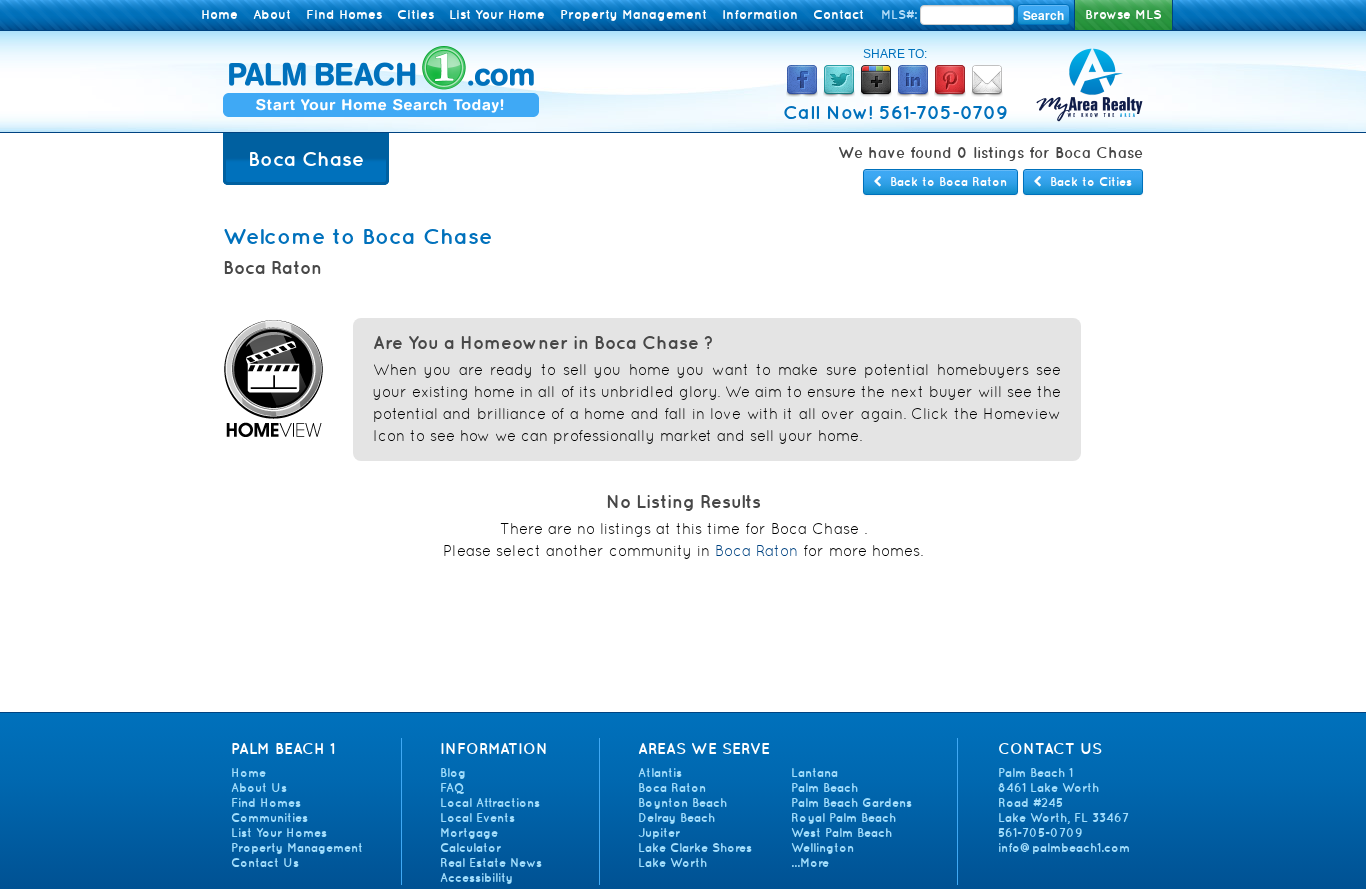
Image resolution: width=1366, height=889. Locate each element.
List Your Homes (279, 832)
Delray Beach (676, 817)
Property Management (633, 14)
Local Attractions (490, 802)
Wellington (822, 847)
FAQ (452, 787)
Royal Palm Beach (843, 817)
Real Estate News (491, 862)
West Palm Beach (841, 832)
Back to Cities (1087, 181)
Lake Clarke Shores (695, 847)
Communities (269, 817)
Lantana (814, 772)
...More (810, 862)
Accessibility (476, 877)
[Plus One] (876, 91)
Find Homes (344, 14)
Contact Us (265, 862)
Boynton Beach (682, 802)
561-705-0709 (1040, 832)
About (272, 14)
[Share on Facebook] (802, 91)
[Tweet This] (839, 91)
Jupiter (659, 832)
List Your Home (497, 14)
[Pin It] (950, 91)
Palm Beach (824, 787)
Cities (415, 14)
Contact (838, 14)
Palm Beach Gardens (851, 802)
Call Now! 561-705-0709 (895, 112)
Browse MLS (1123, 14)
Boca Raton (756, 550)
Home (219, 14)
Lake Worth (672, 862)
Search (1043, 15)
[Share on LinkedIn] (913, 91)
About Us (259, 787)
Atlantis (660, 772)
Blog (453, 772)
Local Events (477, 817)
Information (760, 14)
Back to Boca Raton (944, 181)
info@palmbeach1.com (1064, 847)
